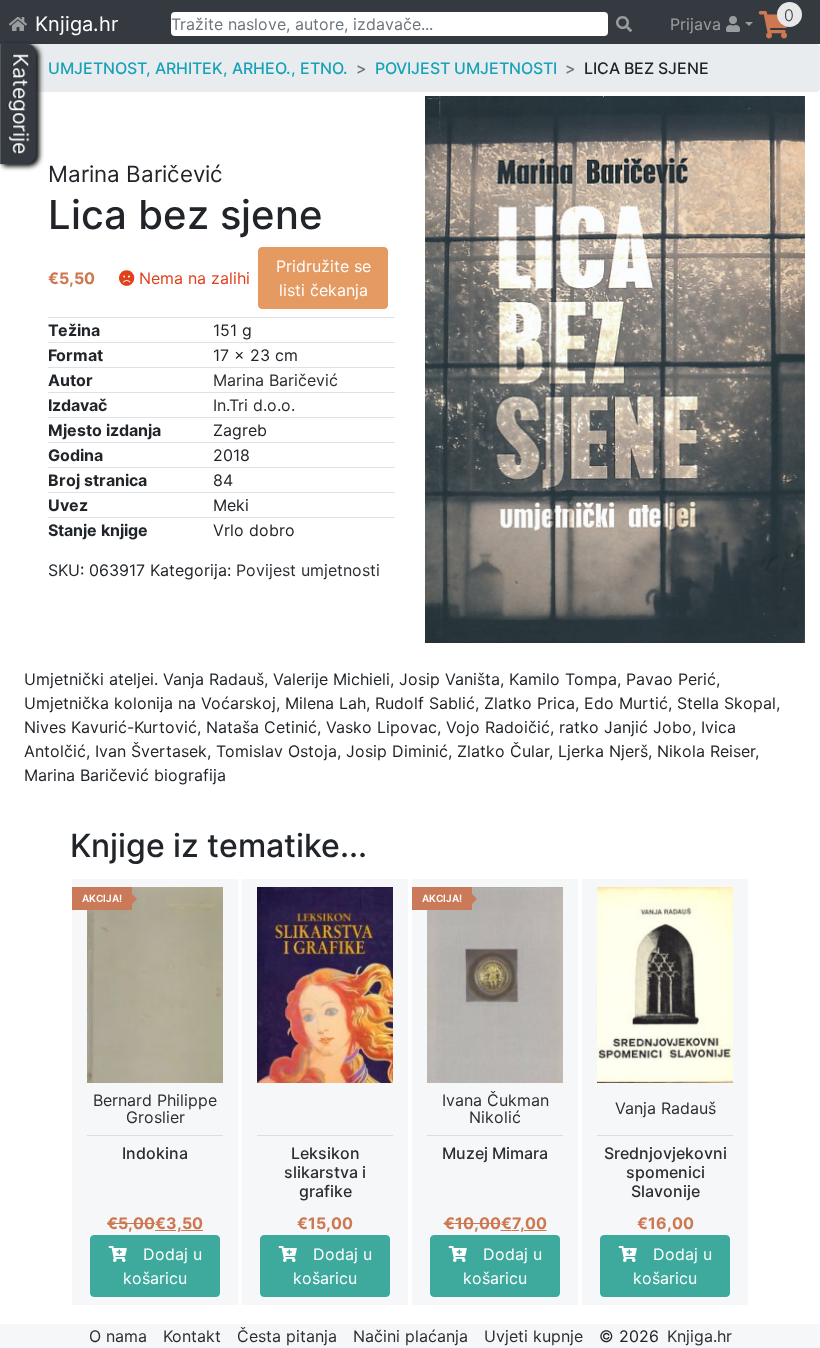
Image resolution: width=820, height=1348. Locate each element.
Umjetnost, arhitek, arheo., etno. (198, 68)
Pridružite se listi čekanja (323, 278)
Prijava (698, 24)
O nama (118, 1336)
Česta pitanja (287, 1336)
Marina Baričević (275, 380)
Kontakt (192, 1336)
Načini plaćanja (410, 1336)
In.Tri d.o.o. (254, 405)
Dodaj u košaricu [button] (162, 1266)
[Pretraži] (630, 24)
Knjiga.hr (76, 24)
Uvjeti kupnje (533, 1336)
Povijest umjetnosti (466, 68)
